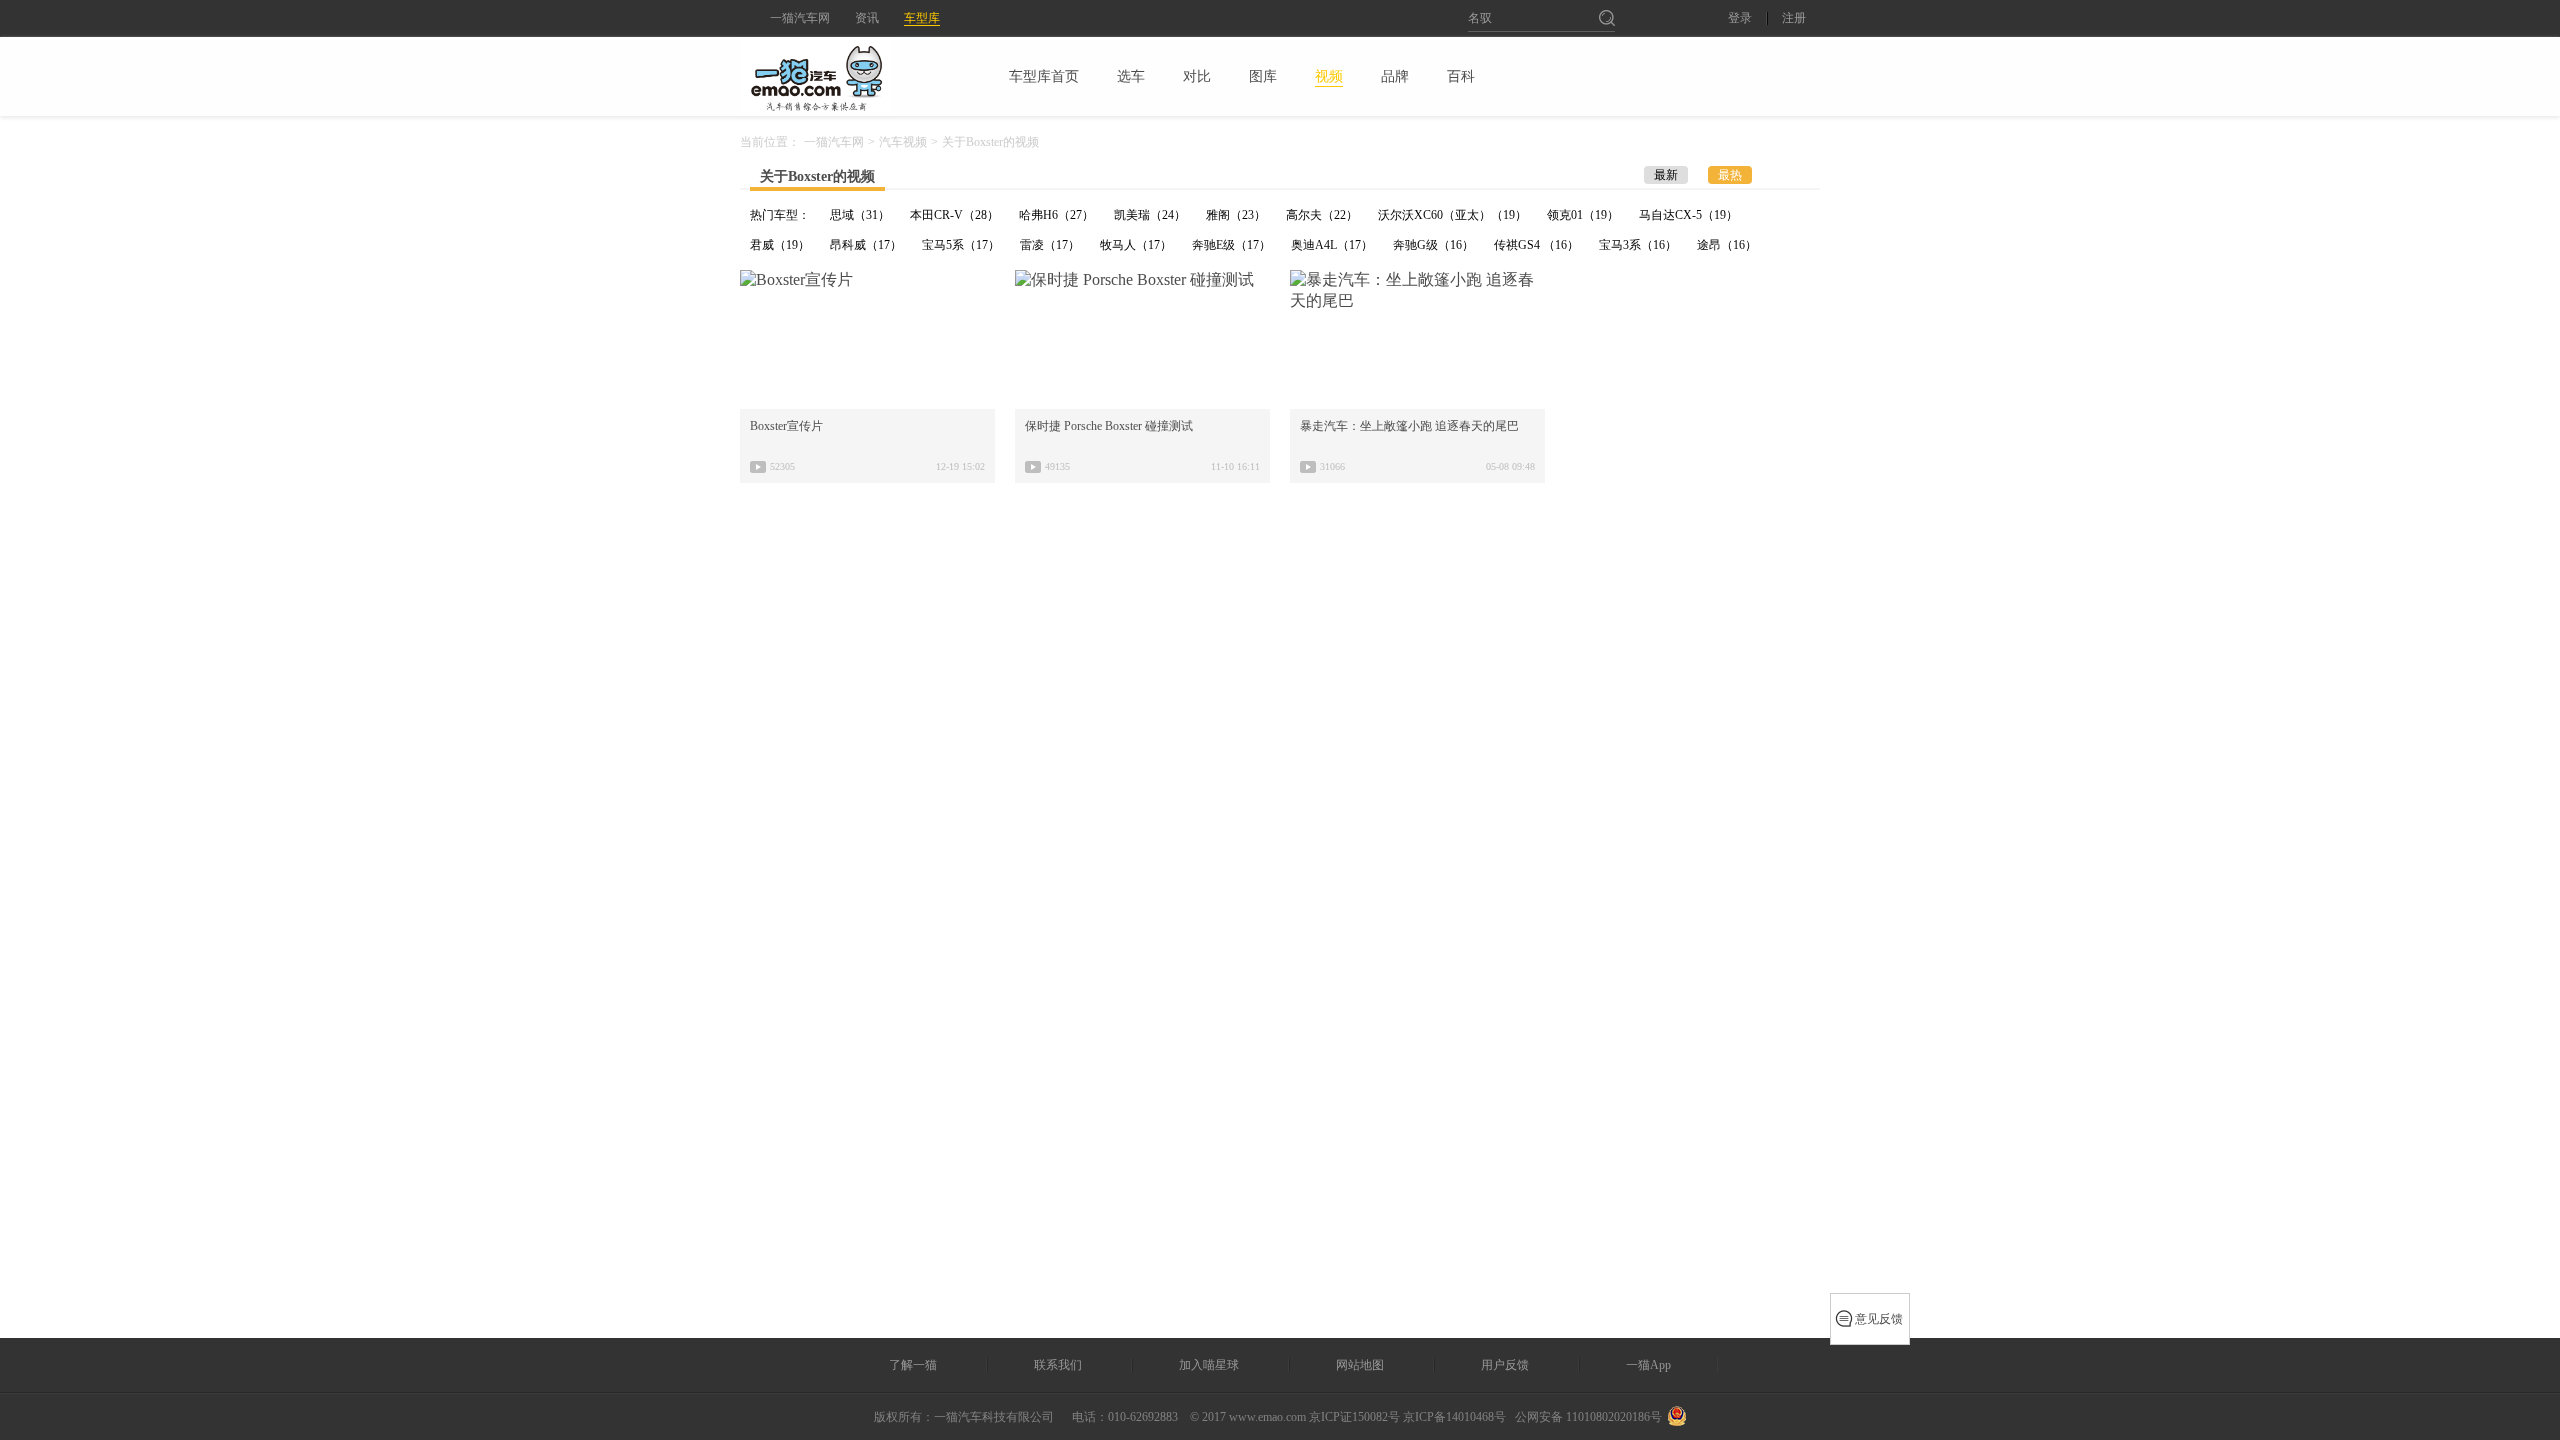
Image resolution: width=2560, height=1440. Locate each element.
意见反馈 (1879, 1319)
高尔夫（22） (1322, 215)
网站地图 (1360, 1365)
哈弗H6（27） (1056, 215)
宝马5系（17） (961, 245)
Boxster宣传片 (786, 426)
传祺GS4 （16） (1536, 245)
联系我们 (1058, 1365)
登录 (1740, 18)
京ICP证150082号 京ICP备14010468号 (1407, 1417)
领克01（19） (1583, 215)
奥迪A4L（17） (1332, 245)
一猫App (1648, 1365)
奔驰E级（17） (1231, 245)
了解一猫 (913, 1365)
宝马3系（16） (1638, 245)
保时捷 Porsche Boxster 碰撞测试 (1109, 426)
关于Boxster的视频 (817, 176)
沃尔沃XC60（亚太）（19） (1452, 215)
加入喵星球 (1209, 1365)
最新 (1666, 175)
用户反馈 (1505, 1365)
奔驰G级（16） (1433, 245)
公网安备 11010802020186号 (1588, 1417)
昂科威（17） (866, 245)
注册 (1794, 18)
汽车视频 (903, 142)
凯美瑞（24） (1150, 215)
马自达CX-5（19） (1688, 215)
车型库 (922, 18)
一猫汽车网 (800, 18)
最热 (1730, 175)
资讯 (867, 18)
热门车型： (780, 215)
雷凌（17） (1050, 245)
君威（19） (780, 245)
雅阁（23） (1236, 215)
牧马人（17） (1136, 245)
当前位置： (770, 142)
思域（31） (860, 215)
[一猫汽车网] (851, 76)
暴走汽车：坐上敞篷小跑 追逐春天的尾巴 (1409, 426)
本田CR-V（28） (954, 215)
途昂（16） (1727, 245)
